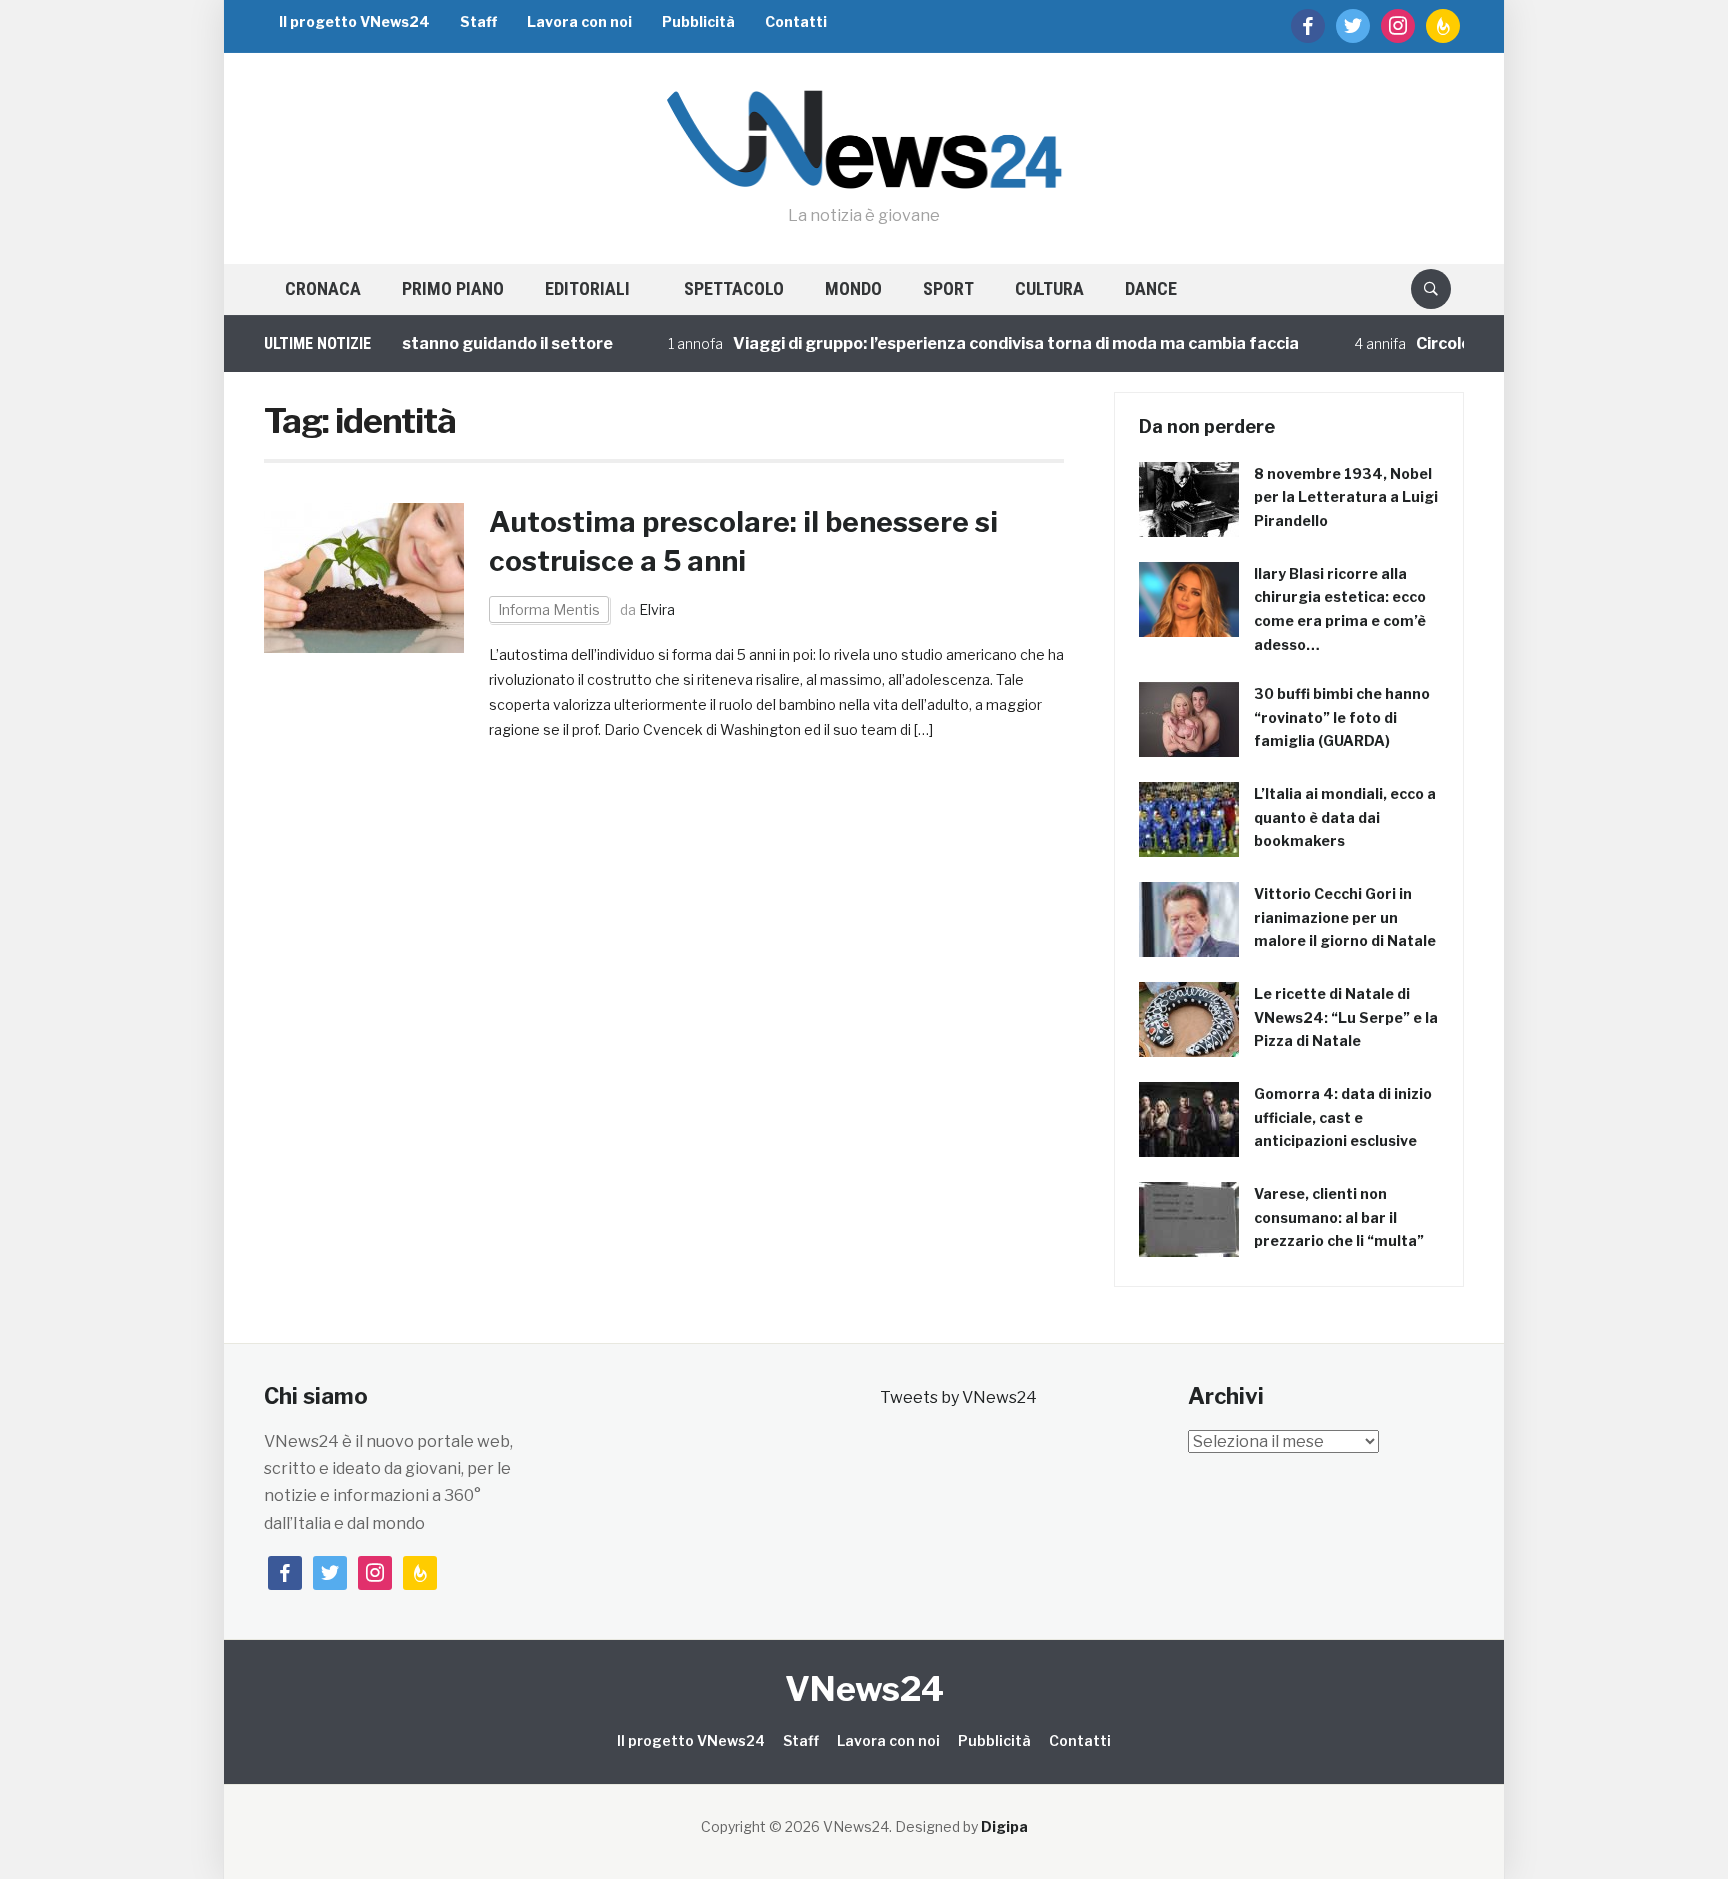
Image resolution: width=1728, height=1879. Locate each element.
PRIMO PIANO (453, 288)
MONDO (853, 288)
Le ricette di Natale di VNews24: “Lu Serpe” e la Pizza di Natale (1346, 1017)
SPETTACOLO (734, 288)
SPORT (948, 288)
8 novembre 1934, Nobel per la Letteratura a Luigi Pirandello (1346, 497)
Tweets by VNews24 (958, 1397)
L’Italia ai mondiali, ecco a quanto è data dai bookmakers (1345, 817)
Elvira (657, 609)
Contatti (796, 21)
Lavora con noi (579, 21)
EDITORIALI (587, 288)
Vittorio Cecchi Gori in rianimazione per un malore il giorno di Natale (1345, 917)
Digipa (1004, 1826)
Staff (478, 21)
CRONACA (323, 288)
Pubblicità (698, 21)
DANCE (1151, 288)
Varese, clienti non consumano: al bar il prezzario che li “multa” (1339, 1217)
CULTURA (1049, 288)
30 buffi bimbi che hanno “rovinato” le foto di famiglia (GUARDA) (1342, 717)
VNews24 (864, 1688)
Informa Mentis (549, 609)
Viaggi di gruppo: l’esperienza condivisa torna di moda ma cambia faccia (972, 343)
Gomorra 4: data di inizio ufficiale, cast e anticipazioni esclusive (1343, 1117)
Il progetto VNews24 (354, 21)
